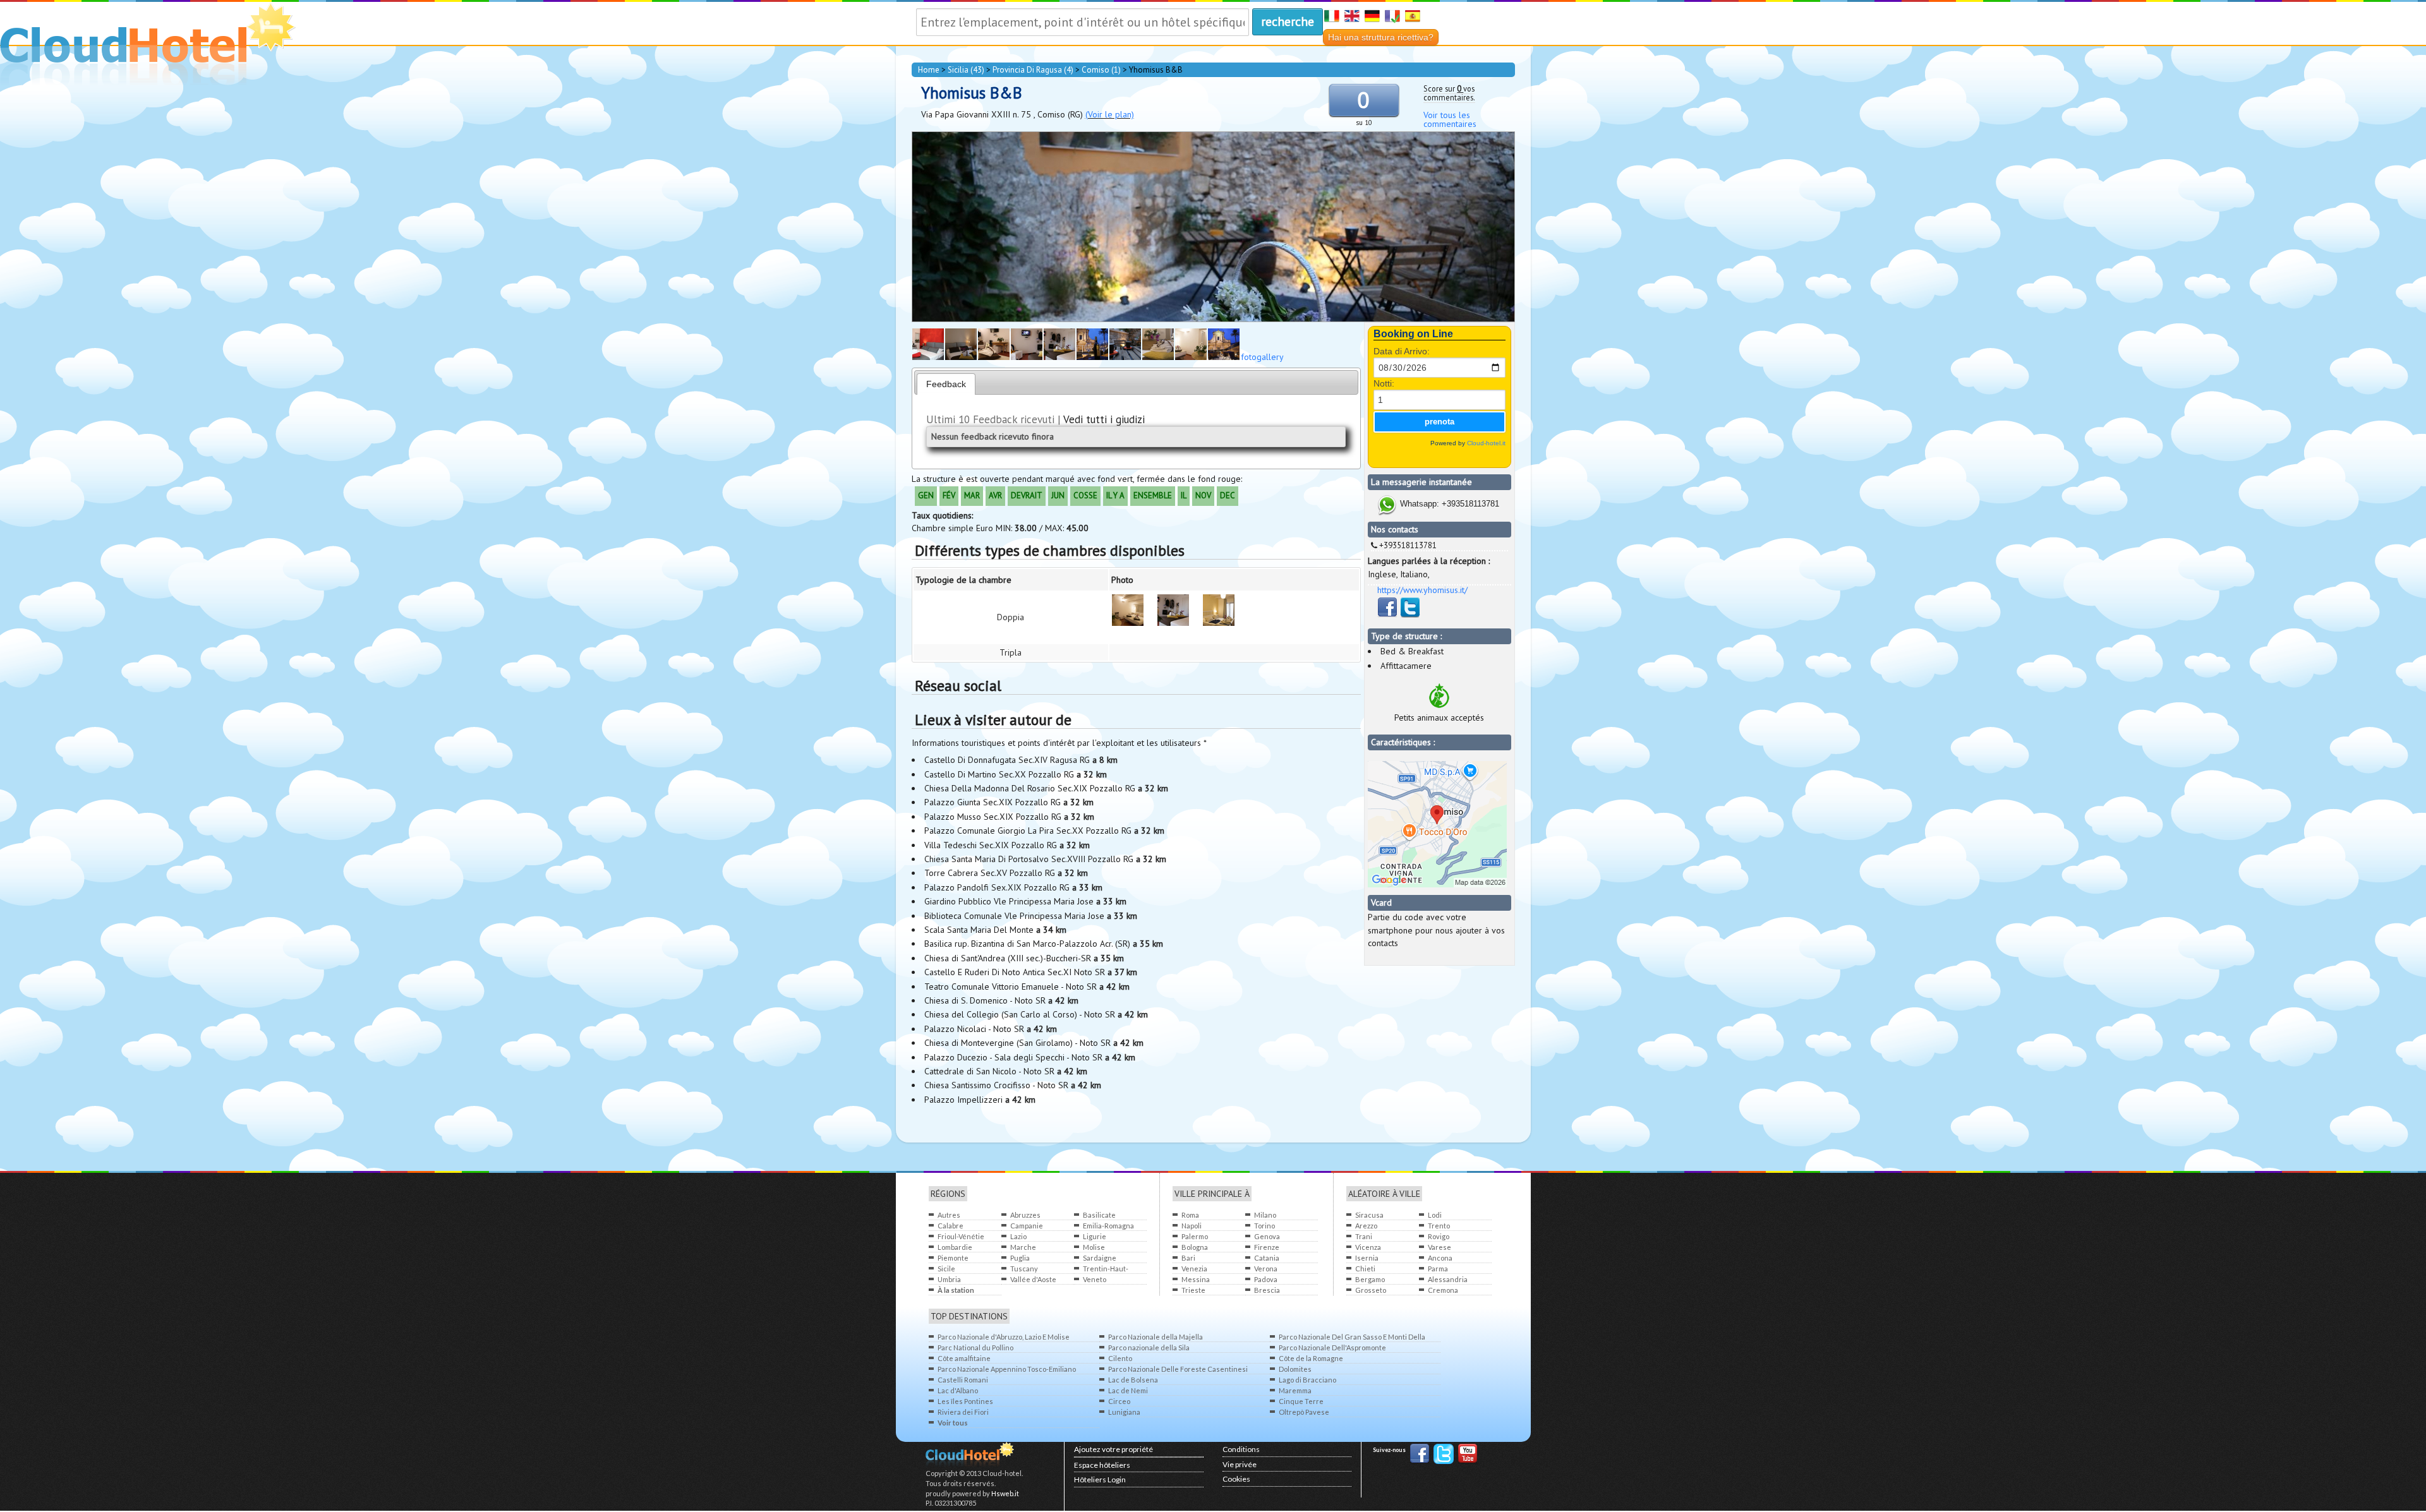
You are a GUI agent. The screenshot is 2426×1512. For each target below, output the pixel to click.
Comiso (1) (1101, 70)
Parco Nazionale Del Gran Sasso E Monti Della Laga (1352, 1337)
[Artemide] (1219, 612)
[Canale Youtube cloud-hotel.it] (1468, 1455)
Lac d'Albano (958, 1390)
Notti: (1384, 383)
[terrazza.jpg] (1224, 357)
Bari (1188, 1258)
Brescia (1267, 1290)
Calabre (950, 1226)
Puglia (1020, 1258)
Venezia (1194, 1269)
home (929, 70)
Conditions (1241, 1449)
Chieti (1365, 1269)
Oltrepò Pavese (1304, 1412)
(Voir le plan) (1110, 114)
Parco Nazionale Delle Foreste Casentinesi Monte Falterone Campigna (1178, 1370)
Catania (1267, 1258)
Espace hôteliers (1102, 1465)
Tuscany (1024, 1269)
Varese (1439, 1247)
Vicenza (1368, 1247)
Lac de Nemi (1128, 1390)
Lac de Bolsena (1133, 1380)
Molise (1094, 1247)
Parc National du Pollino (975, 1347)
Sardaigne (1100, 1258)
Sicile (946, 1269)
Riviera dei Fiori (963, 1412)
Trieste (1193, 1290)
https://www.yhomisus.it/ (1422, 590)
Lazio (1018, 1236)
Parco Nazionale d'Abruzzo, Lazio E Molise (1004, 1337)
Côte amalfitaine (964, 1358)
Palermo (1195, 1236)
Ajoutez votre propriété (1113, 1449)
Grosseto (1371, 1290)
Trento (1439, 1226)
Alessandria (1448, 1279)
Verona (1266, 1269)
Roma (1190, 1215)
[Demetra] (994, 357)
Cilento (1120, 1358)
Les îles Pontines (965, 1401)
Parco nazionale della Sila (1149, 1347)
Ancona (1440, 1258)
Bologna (1195, 1247)
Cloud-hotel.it (1486, 443)
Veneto (1095, 1279)
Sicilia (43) (966, 70)
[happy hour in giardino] (1125, 357)
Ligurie (1095, 1236)
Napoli (1192, 1226)
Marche (1023, 1247)
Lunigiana (1124, 1412)
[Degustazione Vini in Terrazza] (1092, 357)
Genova (1267, 1236)
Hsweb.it (1005, 1493)
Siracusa (1369, 1215)
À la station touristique (956, 1291)
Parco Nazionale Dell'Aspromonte (1332, 1347)
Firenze (1267, 1247)
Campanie (1027, 1226)
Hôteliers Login (1100, 1479)
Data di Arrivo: (1402, 351)
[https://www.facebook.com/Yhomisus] (1389, 615)
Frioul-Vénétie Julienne (961, 1237)
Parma (1438, 1269)
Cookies (1236, 1479)
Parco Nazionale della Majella (1156, 1337)
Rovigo (1439, 1236)
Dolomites (1295, 1369)
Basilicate (1099, 1215)
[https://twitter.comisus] (1410, 615)
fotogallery (1262, 357)
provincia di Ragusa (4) (1033, 70)
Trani (1364, 1236)
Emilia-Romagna (1108, 1226)
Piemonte (953, 1258)
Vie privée (1240, 1464)
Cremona (1443, 1290)
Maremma (1295, 1390)
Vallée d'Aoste (1033, 1279)
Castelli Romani (963, 1380)
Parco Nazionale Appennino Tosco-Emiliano (1007, 1369)
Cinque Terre (1301, 1401)
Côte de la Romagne (1311, 1358)
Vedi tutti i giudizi (1104, 419)
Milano (1265, 1215)
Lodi (1435, 1215)
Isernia (1367, 1258)
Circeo (1119, 1401)
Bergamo (1370, 1279)
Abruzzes (1025, 1215)
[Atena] (961, 357)
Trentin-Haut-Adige (1106, 1269)
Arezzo (1366, 1226)
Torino (1264, 1226)
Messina (1196, 1279)
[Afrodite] (928, 357)
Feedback (946, 384)
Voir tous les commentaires (1450, 119)
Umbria (949, 1279)
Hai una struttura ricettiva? (1381, 37)
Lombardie (955, 1247)
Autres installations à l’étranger (960, 1215)
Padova (1266, 1279)
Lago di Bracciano (1307, 1380)
